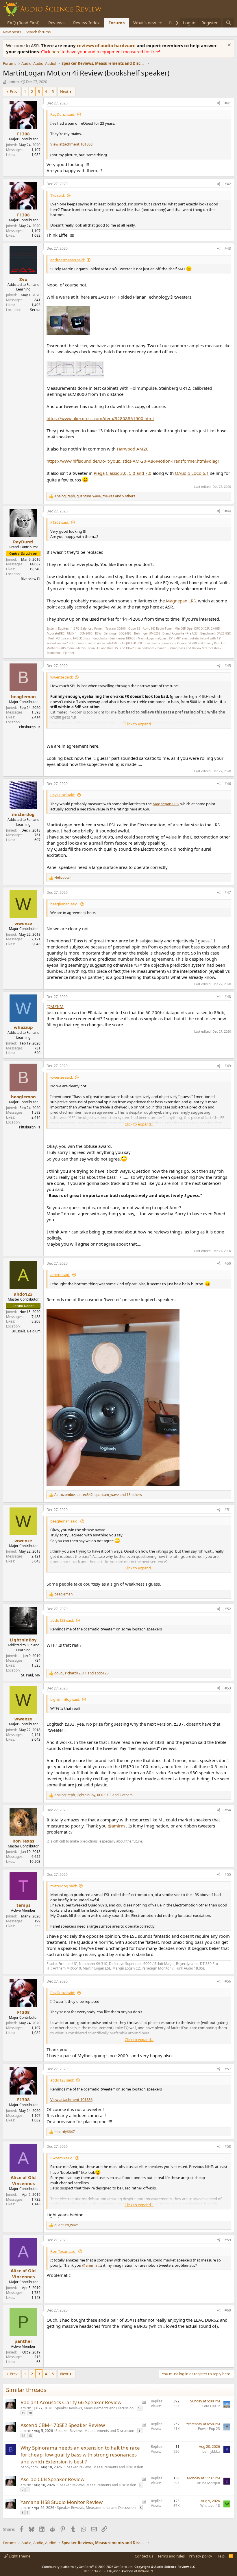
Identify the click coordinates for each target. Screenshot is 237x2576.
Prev (14, 91)
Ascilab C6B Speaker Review (52, 2479)
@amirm (116, 1826)
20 (30, 2413)
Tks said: (58, 195)
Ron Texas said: (63, 2251)
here (57, 52)
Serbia (35, 310)
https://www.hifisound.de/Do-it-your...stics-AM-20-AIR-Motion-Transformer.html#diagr (133, 461)
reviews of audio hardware (107, 45)
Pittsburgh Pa (30, 727)
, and (82, 1673)
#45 (228, 666)
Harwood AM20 (133, 449)
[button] (161, 23)
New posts (12, 32)
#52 (228, 1609)
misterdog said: (64, 1886)
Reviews (56, 23)
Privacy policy (200, 2556)
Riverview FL (31, 579)
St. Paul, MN (31, 1675)
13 (30, 2436)
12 (23, 2436)
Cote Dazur (211, 2406)
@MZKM (55, 1006)
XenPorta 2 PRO (96, 2571)
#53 (228, 1688)
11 (140, 2431)
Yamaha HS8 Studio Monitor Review (62, 2502)
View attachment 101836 (71, 2099)
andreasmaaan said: (67, 260)
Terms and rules (171, 2556)
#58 (228, 2146)
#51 (228, 1510)
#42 (228, 184)
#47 (228, 892)
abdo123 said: (62, 1620)
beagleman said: (64, 904)
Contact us (144, 2556)
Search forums (38, 32)
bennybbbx (29, 2467)
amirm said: (60, 1275)
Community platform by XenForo (88, 2567)
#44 (228, 511)
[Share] (219, 103)
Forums (116, 23)
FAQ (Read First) (23, 23)
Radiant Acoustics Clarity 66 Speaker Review (71, 2402)
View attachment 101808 (71, 144)
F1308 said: (60, 522)
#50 (228, 1263)
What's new (145, 23)
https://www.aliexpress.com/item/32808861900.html (100, 418)
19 (23, 2413)
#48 (228, 997)
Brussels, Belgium (26, 1331)
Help (221, 2556)
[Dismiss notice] (228, 46)
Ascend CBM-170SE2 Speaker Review (63, 2425)
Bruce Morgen (208, 2483)
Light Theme (19, 2556)
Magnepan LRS (181, 601)
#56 (228, 1981)
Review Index (86, 23)
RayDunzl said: (63, 114)
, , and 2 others (93, 1795)
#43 (228, 248)
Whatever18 (210, 2506)
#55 (228, 1874)
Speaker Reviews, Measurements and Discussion (94, 2408)
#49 (228, 1066)
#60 (228, 2310)
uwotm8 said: (62, 2158)
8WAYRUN (146, 2571)
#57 (228, 2069)
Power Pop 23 (209, 2429)
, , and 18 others (98, 1495)
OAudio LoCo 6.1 (192, 473)
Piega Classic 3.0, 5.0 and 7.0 (123, 473)
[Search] (228, 23)
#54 (228, 1810)
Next (64, 91)
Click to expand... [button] (139, 724)
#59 (228, 2240)
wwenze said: (62, 677)
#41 (228, 103)
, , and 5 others (95, 496)
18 (140, 2408)
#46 (228, 784)
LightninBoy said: (65, 1699)
